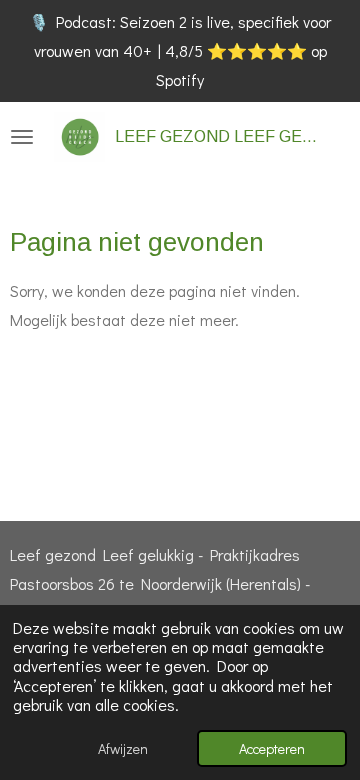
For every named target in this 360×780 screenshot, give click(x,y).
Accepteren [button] (272, 748)
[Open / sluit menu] (22, 137)
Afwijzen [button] (123, 748)
